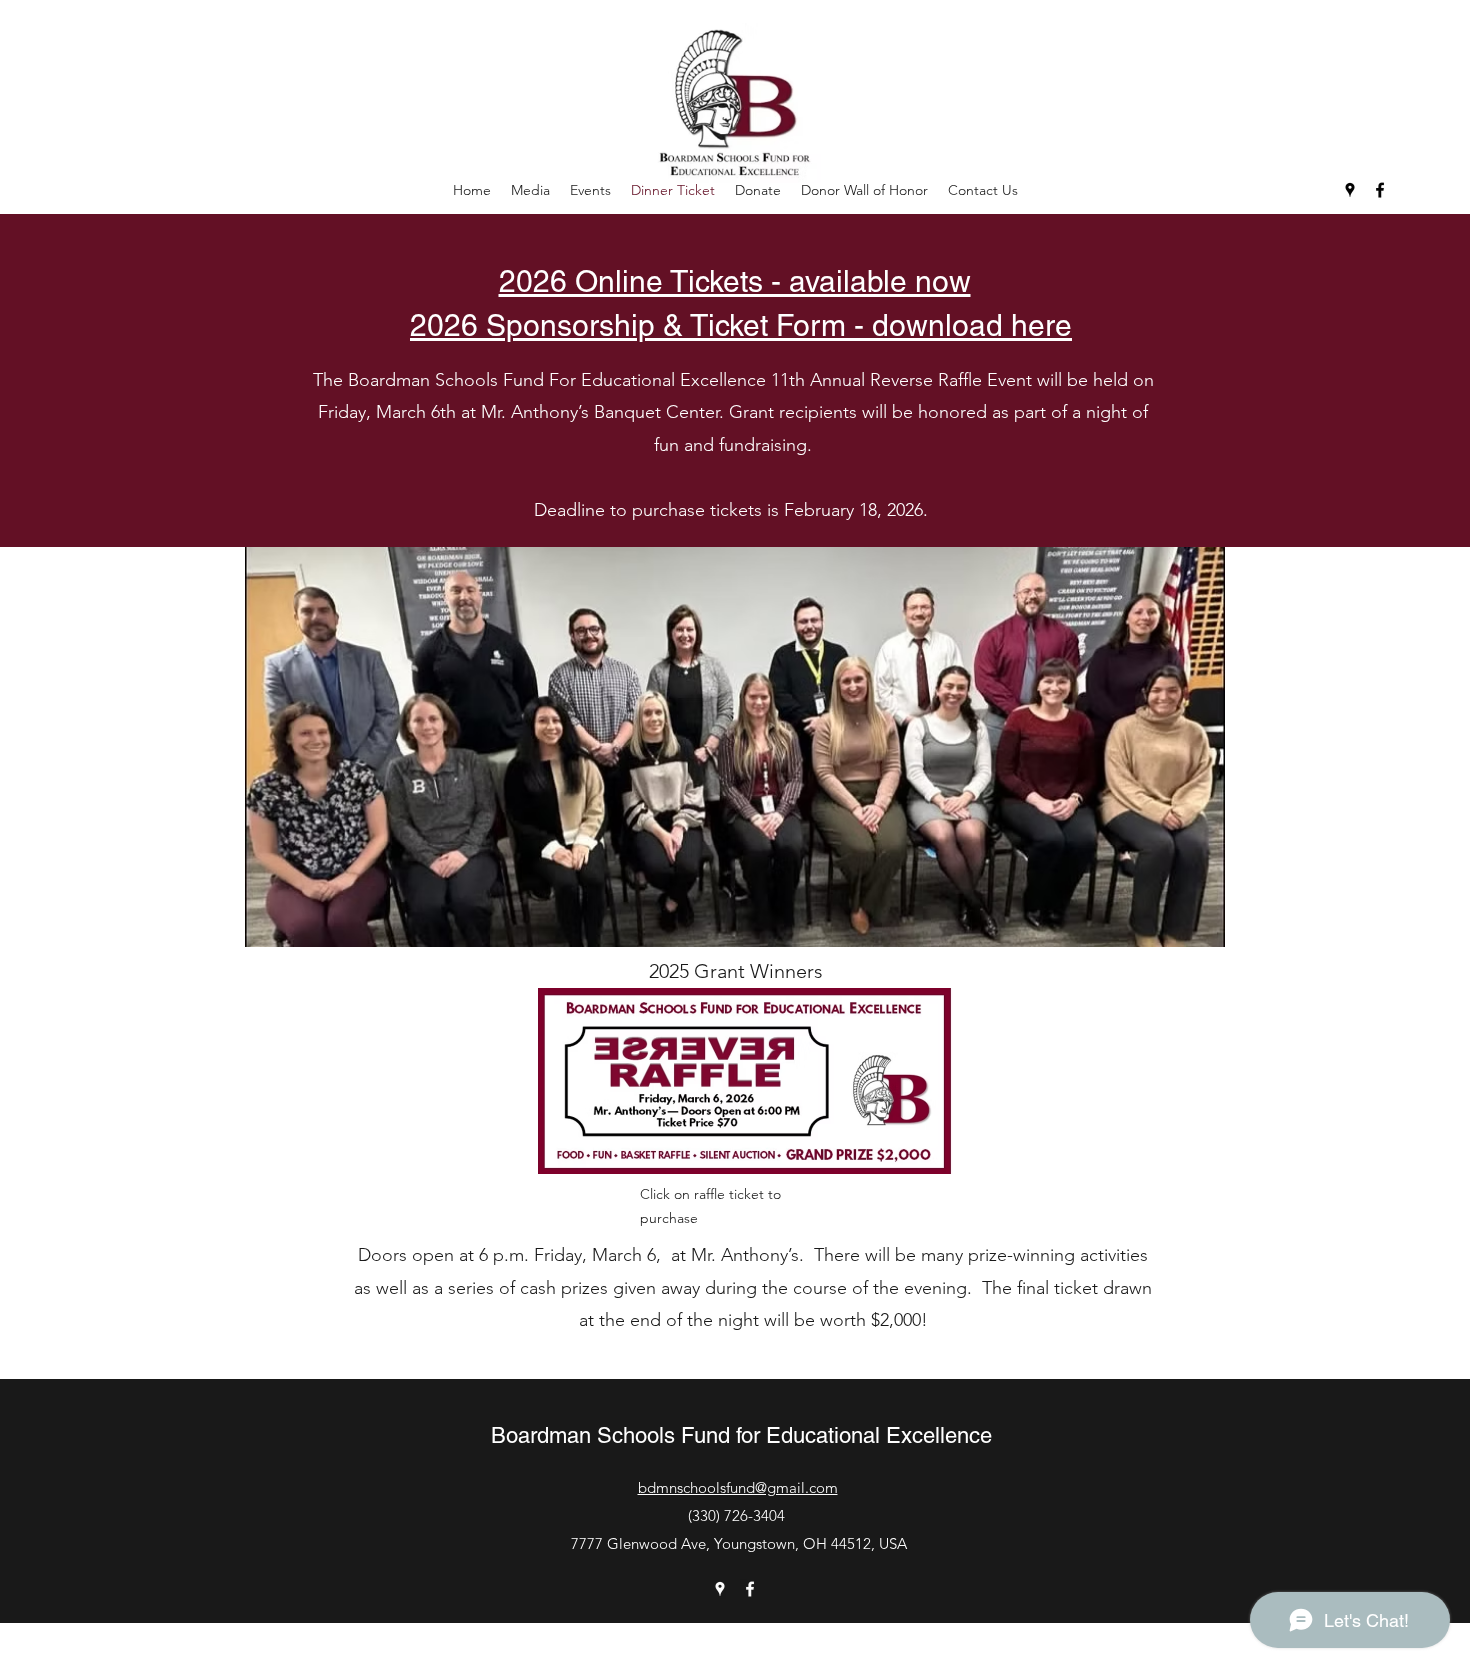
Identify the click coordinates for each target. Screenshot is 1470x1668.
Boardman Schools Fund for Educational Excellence (741, 1435)
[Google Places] (1350, 190)
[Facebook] (1380, 190)
